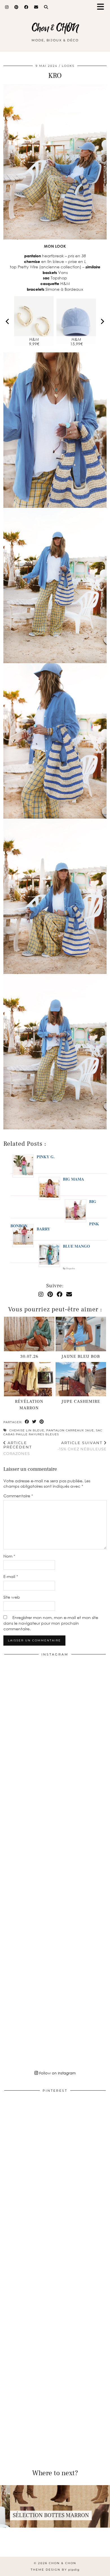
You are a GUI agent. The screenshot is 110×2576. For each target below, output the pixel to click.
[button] (102, 7)
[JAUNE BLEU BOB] (81, 1334)
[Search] (46, 7)
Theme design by (55, 2570)
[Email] (36, 7)
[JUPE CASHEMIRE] (81, 1379)
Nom (9, 1556)
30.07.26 (29, 1356)
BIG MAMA (73, 1179)
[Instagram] (7, 7)
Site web (12, 1597)
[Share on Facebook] (27, 1422)
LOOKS (68, 66)
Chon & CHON (55, 28)
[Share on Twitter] (34, 1422)
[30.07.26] (29, 1334)
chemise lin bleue (27, 1430)
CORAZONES (18, 1448)
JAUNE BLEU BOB (81, 1356)
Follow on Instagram (57, 2073)
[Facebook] (26, 7)
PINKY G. (46, 1157)
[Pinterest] (16, 7)
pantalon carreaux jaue (70, 1430)
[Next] (102, 321)
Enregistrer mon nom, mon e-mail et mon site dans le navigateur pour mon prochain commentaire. (51, 1623)
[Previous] (8, 321)
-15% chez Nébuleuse (82, 1446)
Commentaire (18, 1496)
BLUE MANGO (76, 1246)
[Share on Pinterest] (42, 1422)
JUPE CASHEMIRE (81, 1402)
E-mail (11, 1576)
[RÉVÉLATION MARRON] (29, 1379)
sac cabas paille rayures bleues (53, 1432)
